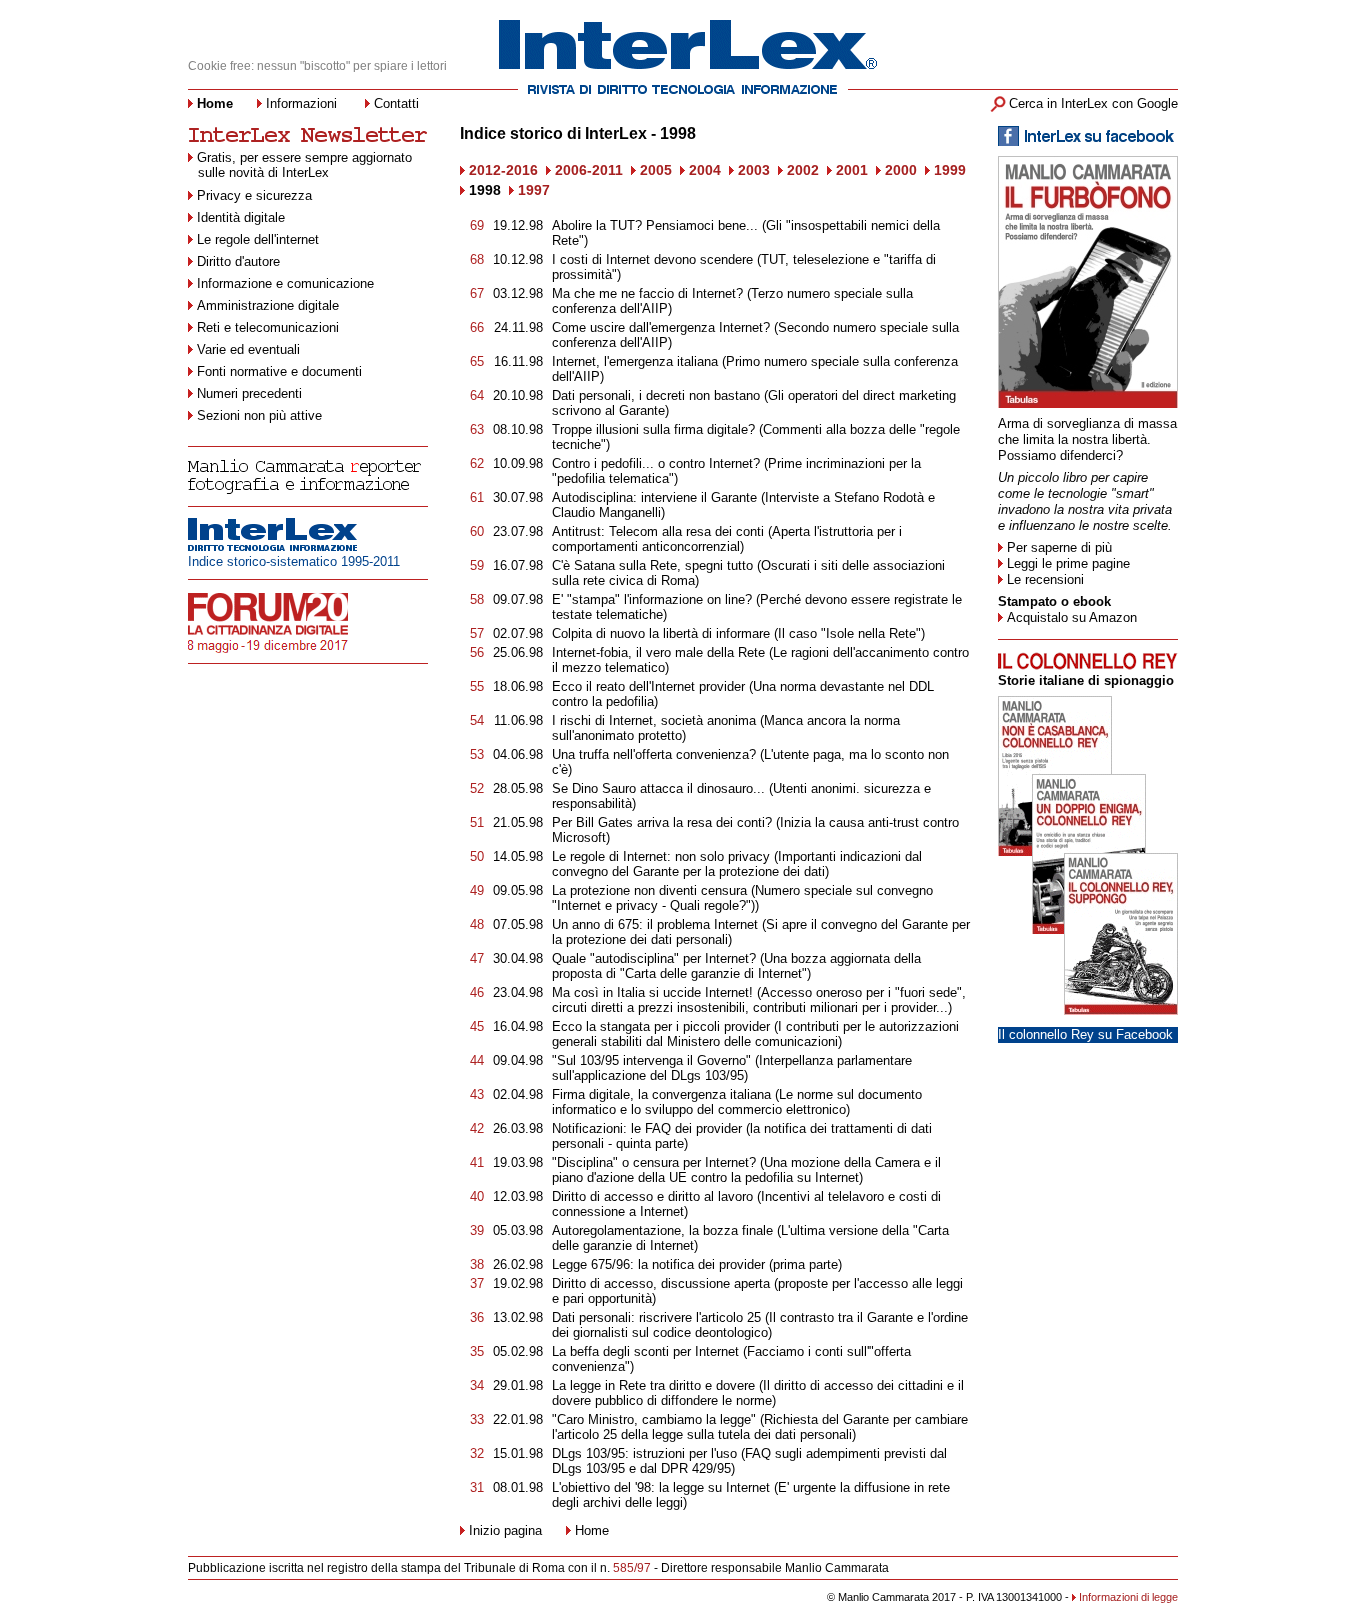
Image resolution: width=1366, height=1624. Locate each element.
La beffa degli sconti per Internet (645, 1351)
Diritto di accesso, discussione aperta (661, 1283)
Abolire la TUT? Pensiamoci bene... (657, 225)
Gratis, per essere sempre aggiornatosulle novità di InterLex (304, 165)
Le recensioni (1045, 579)
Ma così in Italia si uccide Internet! (652, 992)
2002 (803, 170)
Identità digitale (241, 217)
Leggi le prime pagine (1068, 563)
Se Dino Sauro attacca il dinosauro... (660, 788)
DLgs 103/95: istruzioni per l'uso (644, 1453)
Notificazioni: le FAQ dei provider (647, 1128)
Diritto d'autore (238, 261)
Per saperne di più (1059, 547)
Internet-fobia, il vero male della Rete (658, 652)
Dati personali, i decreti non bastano (656, 395)
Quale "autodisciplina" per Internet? (654, 958)
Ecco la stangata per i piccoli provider (661, 1026)
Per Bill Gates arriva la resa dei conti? (662, 822)
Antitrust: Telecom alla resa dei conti (658, 531)
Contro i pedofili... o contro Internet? (656, 463)
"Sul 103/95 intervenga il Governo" (651, 1060)
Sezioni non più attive (259, 415)
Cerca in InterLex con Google (1093, 103)
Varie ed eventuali (248, 349)
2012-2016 (503, 170)
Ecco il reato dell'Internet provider (650, 686)
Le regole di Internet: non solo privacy (661, 856)
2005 (656, 170)
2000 (901, 170)
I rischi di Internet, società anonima (654, 720)
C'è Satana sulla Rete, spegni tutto (652, 565)
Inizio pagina (505, 1530)
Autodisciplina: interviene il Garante (654, 497)
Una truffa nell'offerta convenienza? (654, 754)
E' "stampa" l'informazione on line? (652, 599)
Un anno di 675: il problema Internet (655, 924)
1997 (534, 190)
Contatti (396, 103)
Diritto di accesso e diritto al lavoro (652, 1196)
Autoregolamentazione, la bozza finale (662, 1230)
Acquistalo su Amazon (1072, 617)
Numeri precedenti (249, 393)
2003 (754, 170)
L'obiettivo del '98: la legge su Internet (661, 1487)
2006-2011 (589, 170)
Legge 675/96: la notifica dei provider (658, 1264)
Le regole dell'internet (258, 239)
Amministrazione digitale (268, 305)
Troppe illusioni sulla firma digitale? (653, 429)
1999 (950, 170)
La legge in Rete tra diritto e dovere (653, 1385)
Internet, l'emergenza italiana (635, 361)
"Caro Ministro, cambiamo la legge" (654, 1419)
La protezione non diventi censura (649, 890)
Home (592, 1530)
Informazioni (301, 103)
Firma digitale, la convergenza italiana (661, 1094)
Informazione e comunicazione (285, 283)
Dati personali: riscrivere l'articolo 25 (656, 1317)
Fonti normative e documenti (279, 371)
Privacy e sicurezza (254, 195)
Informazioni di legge (1128, 1597)
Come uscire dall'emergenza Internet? (661, 327)
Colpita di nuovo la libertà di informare (663, 633)
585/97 (632, 1568)
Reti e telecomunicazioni (268, 327)
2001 (852, 170)
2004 (705, 170)
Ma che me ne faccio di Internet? (647, 293)
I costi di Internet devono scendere (652, 259)
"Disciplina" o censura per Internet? (654, 1162)
